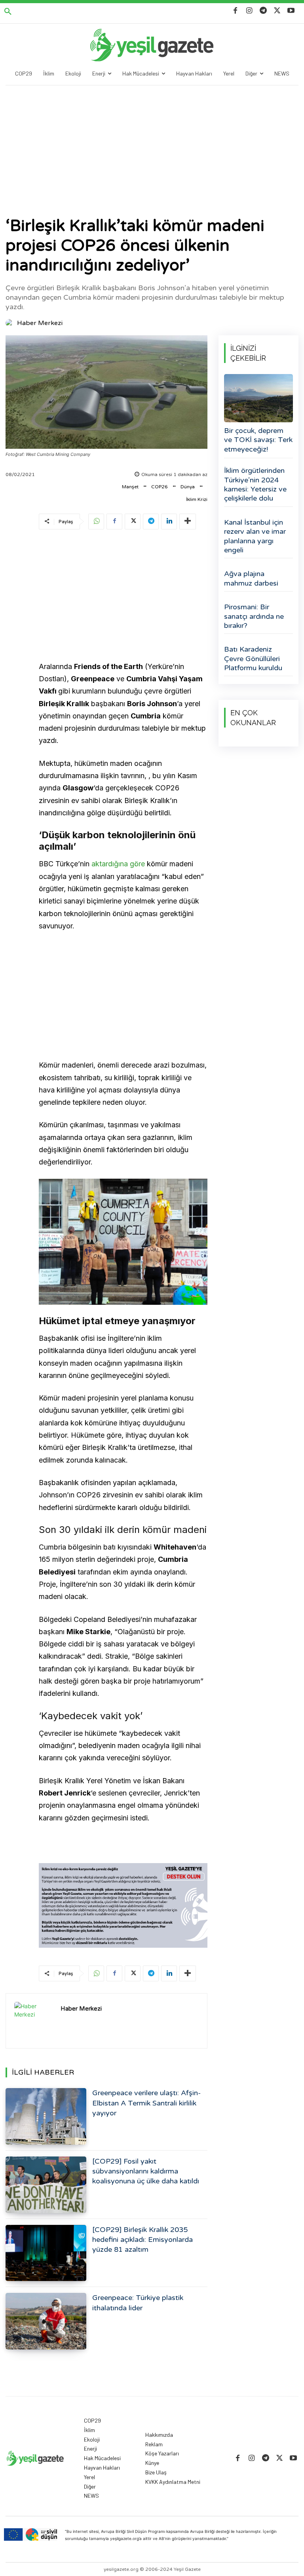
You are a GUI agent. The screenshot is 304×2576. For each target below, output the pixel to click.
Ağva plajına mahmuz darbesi (251, 578)
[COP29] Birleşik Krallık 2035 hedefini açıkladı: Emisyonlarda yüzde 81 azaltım (142, 2240)
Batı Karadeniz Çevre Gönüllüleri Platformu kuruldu (253, 659)
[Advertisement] (152, 145)
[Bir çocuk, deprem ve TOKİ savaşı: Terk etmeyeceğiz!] (258, 398)
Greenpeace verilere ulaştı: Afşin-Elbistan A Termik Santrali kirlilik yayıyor (146, 2103)
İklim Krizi (197, 499)
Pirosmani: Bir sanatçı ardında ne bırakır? (254, 616)
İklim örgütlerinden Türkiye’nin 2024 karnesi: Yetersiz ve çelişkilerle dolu (255, 484)
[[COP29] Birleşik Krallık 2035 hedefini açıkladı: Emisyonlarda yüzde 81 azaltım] (46, 2253)
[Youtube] (291, 11)
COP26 (160, 487)
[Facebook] (235, 11)
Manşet (130, 487)
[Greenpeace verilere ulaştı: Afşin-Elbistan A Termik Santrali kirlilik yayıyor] (46, 2116)
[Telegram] (263, 11)
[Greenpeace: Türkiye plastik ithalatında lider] (46, 2321)
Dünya (188, 487)
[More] (188, 522)
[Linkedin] (169, 522)
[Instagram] (249, 11)
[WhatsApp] (96, 522)
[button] (8, 12)
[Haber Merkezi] (11, 323)
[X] (277, 11)
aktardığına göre (118, 864)
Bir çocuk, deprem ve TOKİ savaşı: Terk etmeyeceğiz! (258, 440)
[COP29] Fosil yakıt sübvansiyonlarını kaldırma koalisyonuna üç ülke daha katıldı (146, 2171)
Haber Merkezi (40, 323)
